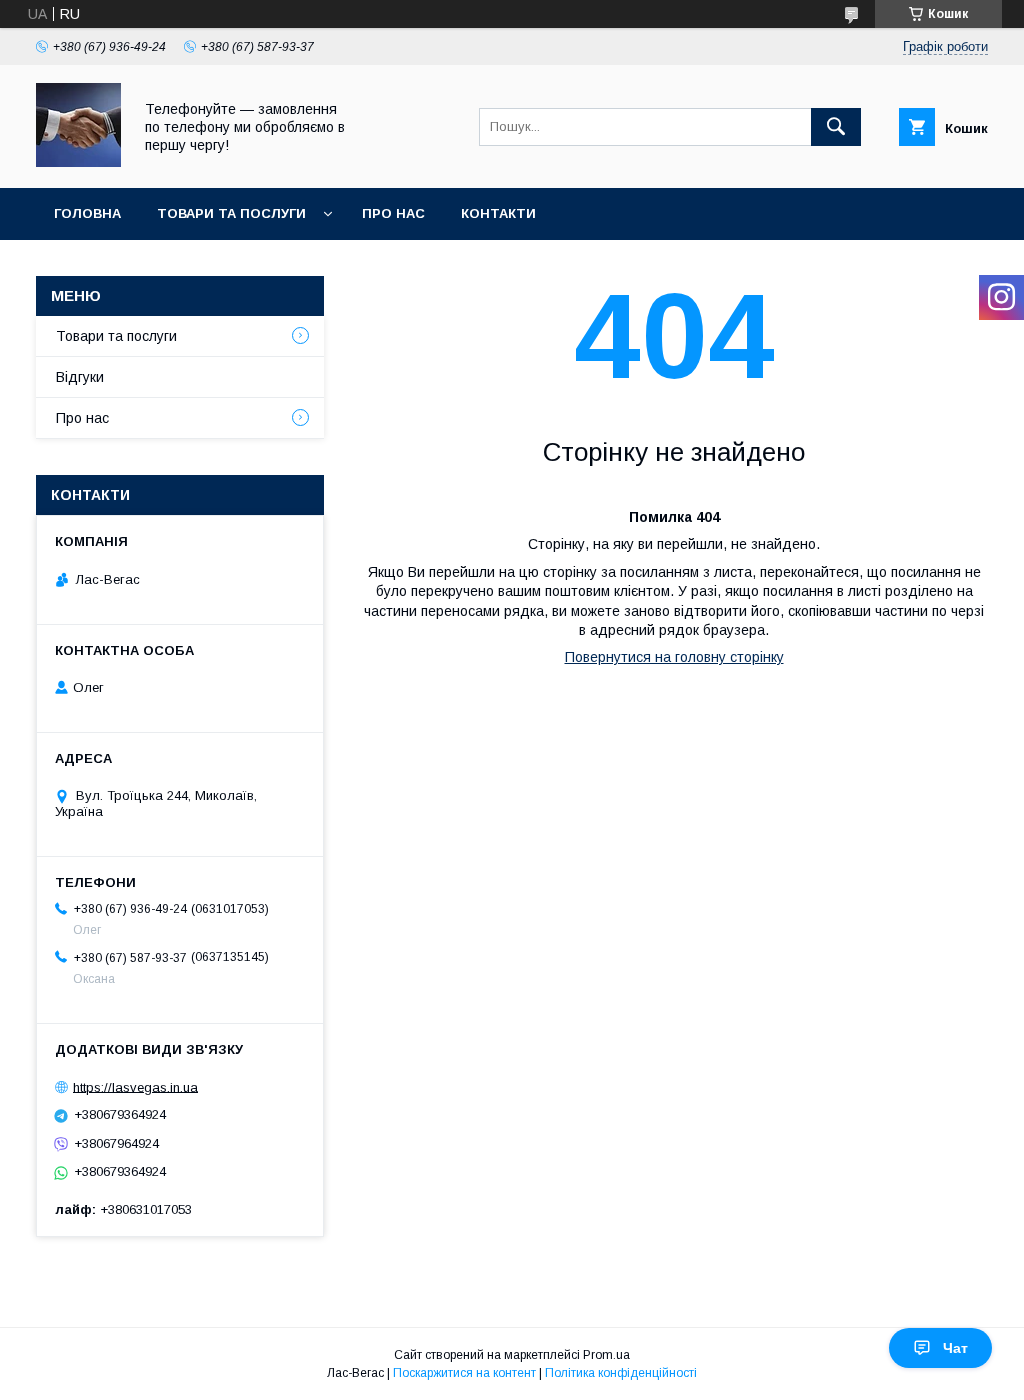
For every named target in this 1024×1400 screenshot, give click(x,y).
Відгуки (80, 377)
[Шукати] (836, 127)
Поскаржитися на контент (464, 1373)
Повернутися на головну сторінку (674, 657)
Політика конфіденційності (621, 1373)
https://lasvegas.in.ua (135, 1086)
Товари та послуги (231, 213)
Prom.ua (606, 1355)
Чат (955, 1348)
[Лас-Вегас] (78, 162)
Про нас (393, 213)
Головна (87, 213)
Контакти (498, 213)
